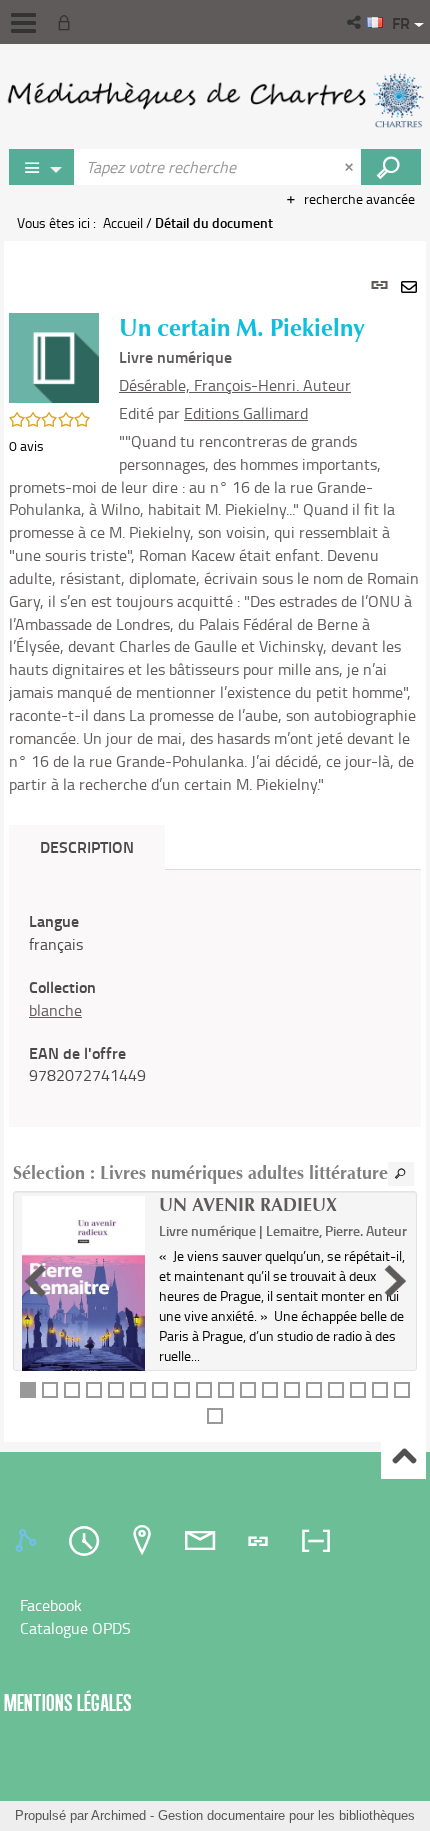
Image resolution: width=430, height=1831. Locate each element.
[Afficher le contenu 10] (226, 1390)
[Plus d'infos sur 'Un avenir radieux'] (83, 1289)
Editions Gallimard (246, 413)
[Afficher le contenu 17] (380, 1390)
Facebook (51, 1605)
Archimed (118, 1815)
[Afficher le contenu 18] (402, 1390)
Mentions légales (68, 1702)
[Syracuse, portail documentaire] (215, 100)
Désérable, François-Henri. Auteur (235, 385)
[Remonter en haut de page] (403, 1457)
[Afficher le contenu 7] (160, 1390)
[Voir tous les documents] (401, 1174)
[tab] (29, 1541)
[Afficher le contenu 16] (358, 1390)
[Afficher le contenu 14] (314, 1390)
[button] (355, 22)
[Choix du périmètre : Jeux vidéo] (42, 167)
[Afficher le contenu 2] (50, 1390)
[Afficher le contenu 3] (72, 1390)
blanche (55, 1010)
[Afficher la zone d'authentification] (68, 22)
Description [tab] (87, 846)
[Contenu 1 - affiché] (28, 1390)
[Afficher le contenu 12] (270, 1390)
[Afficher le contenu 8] (182, 1390)
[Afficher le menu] (23, 23)
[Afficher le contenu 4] (94, 1390)
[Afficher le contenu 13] (292, 1390)
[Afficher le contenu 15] (336, 1390)
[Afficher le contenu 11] (248, 1390)
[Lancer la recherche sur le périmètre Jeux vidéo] (391, 167)
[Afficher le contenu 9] (204, 1390)
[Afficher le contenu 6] (138, 1390)
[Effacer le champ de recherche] (351, 167)
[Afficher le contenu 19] (215, 1416)
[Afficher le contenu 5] (116, 1390)
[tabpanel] (215, 841)
